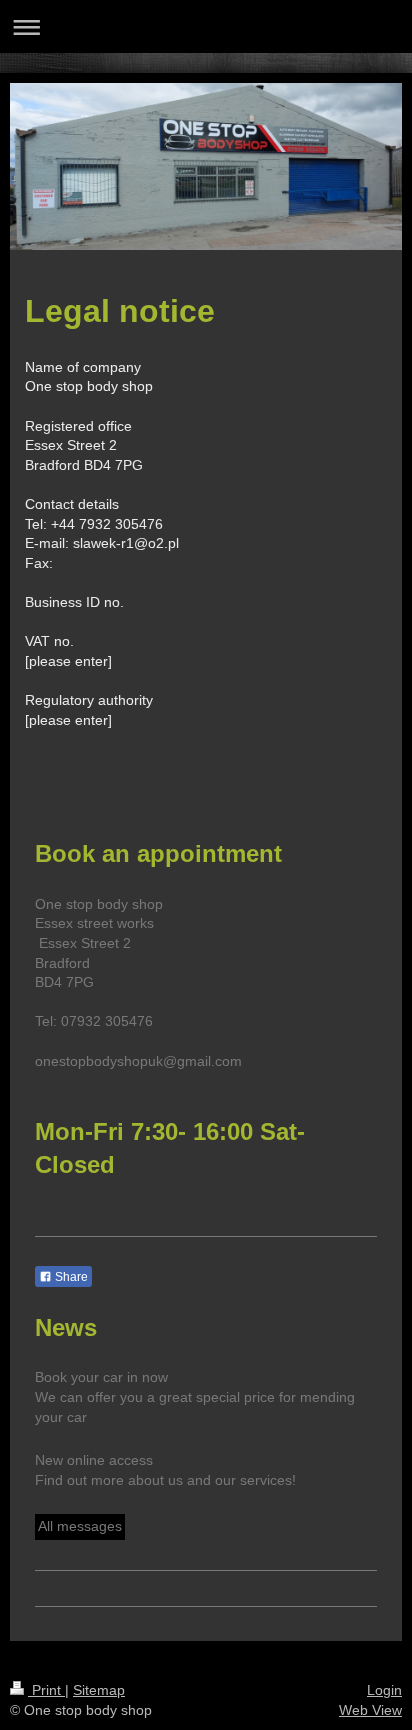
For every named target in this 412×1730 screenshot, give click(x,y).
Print (46, 1690)
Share (70, 1277)
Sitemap (99, 1690)
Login (384, 1690)
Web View (370, 1710)
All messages (80, 1526)
